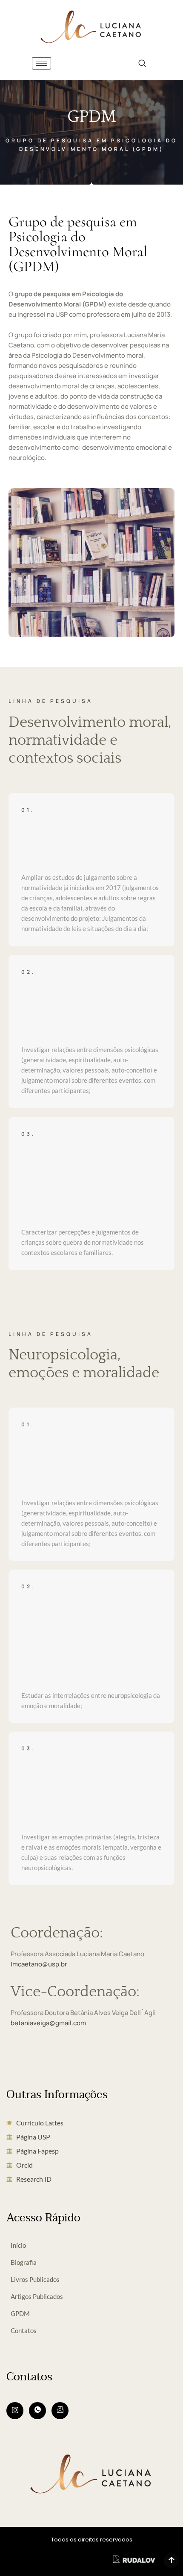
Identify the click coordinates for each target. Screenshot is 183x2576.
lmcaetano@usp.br (39, 1964)
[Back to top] (171, 2561)
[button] (142, 63)
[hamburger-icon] (41, 63)
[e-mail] (60, 2411)
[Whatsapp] (37, 2411)
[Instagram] (15, 2411)
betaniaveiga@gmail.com (48, 2023)
